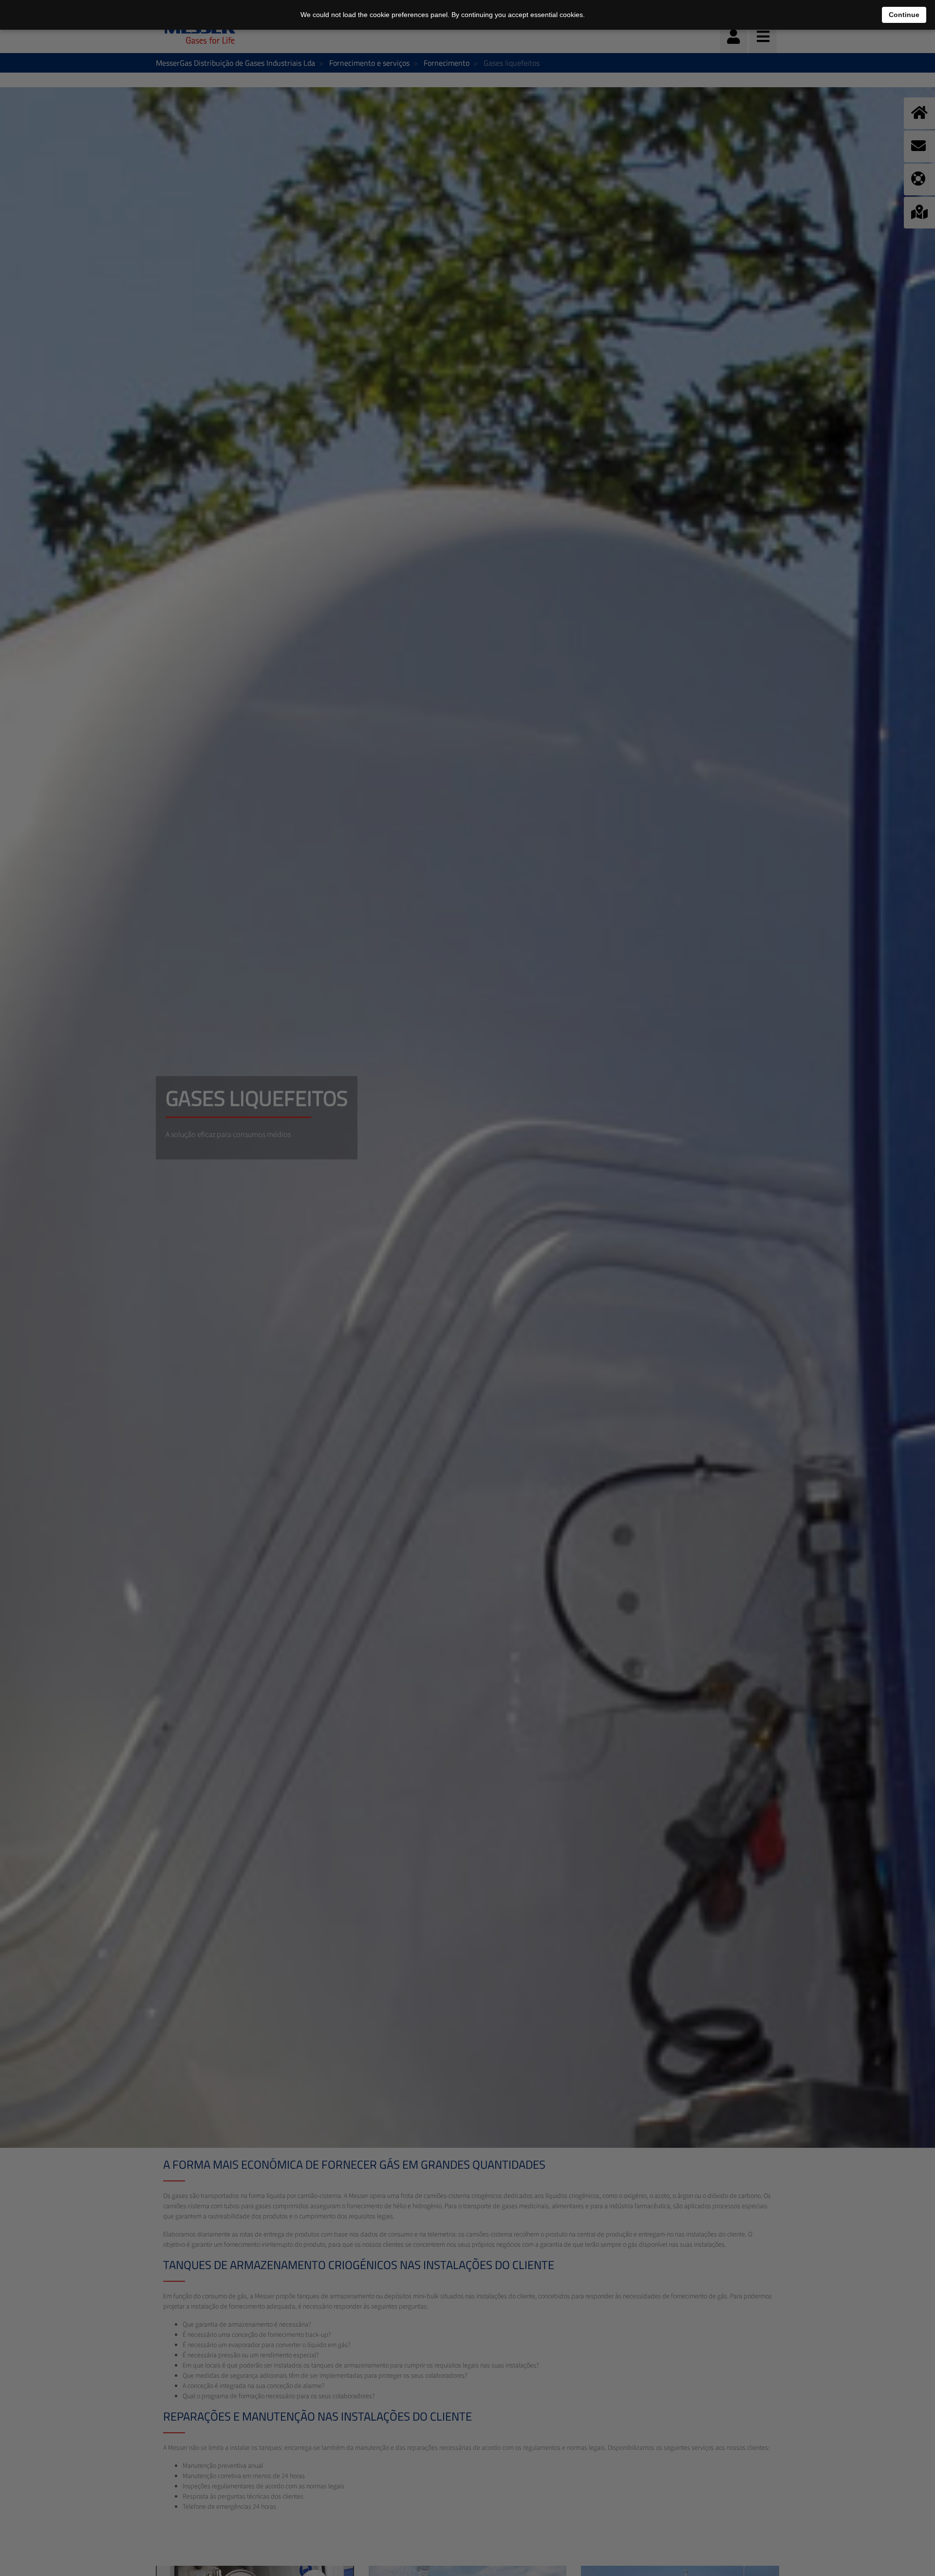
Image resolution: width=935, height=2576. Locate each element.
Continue (904, 15)
